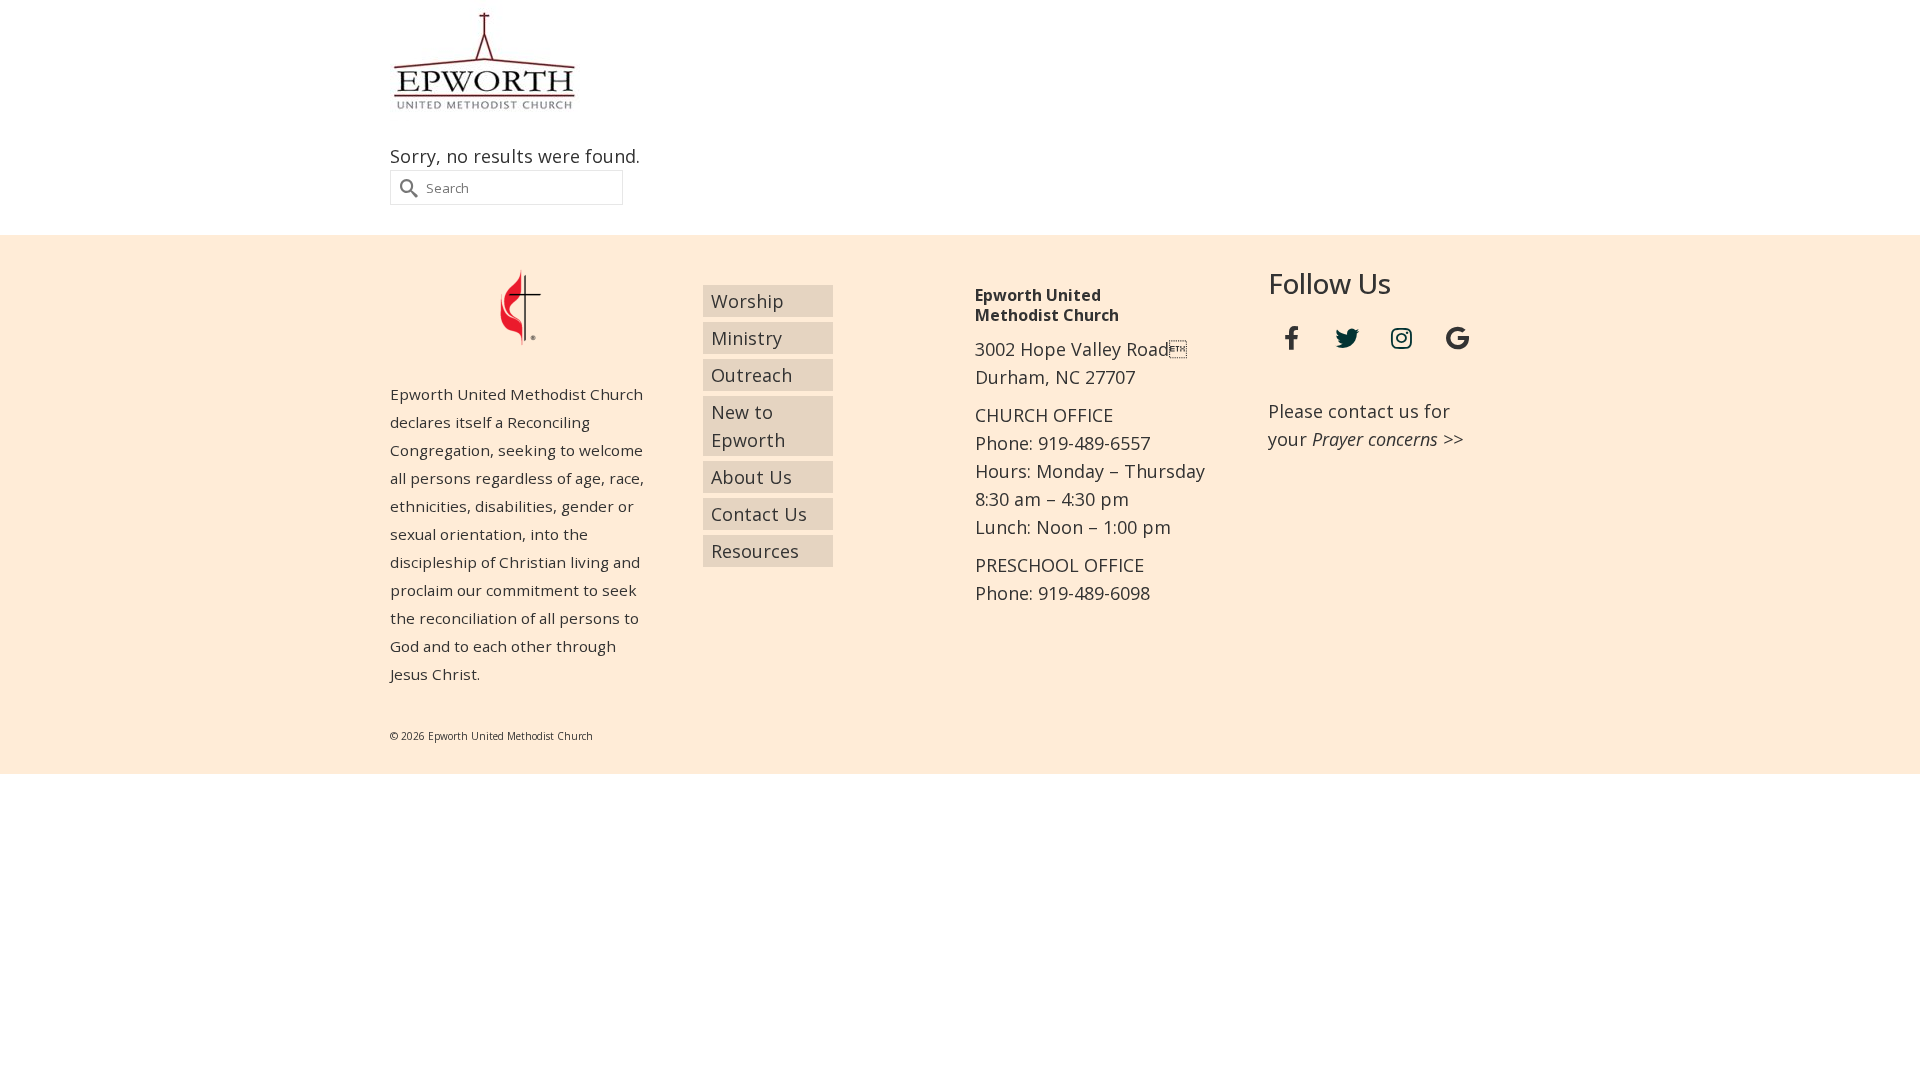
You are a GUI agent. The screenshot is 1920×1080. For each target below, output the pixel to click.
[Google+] (1457, 338)
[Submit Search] (405, 187)
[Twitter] (1347, 338)
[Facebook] (1292, 338)
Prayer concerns (1375, 439)
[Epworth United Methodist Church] (570, 60)
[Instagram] (1402, 338)
